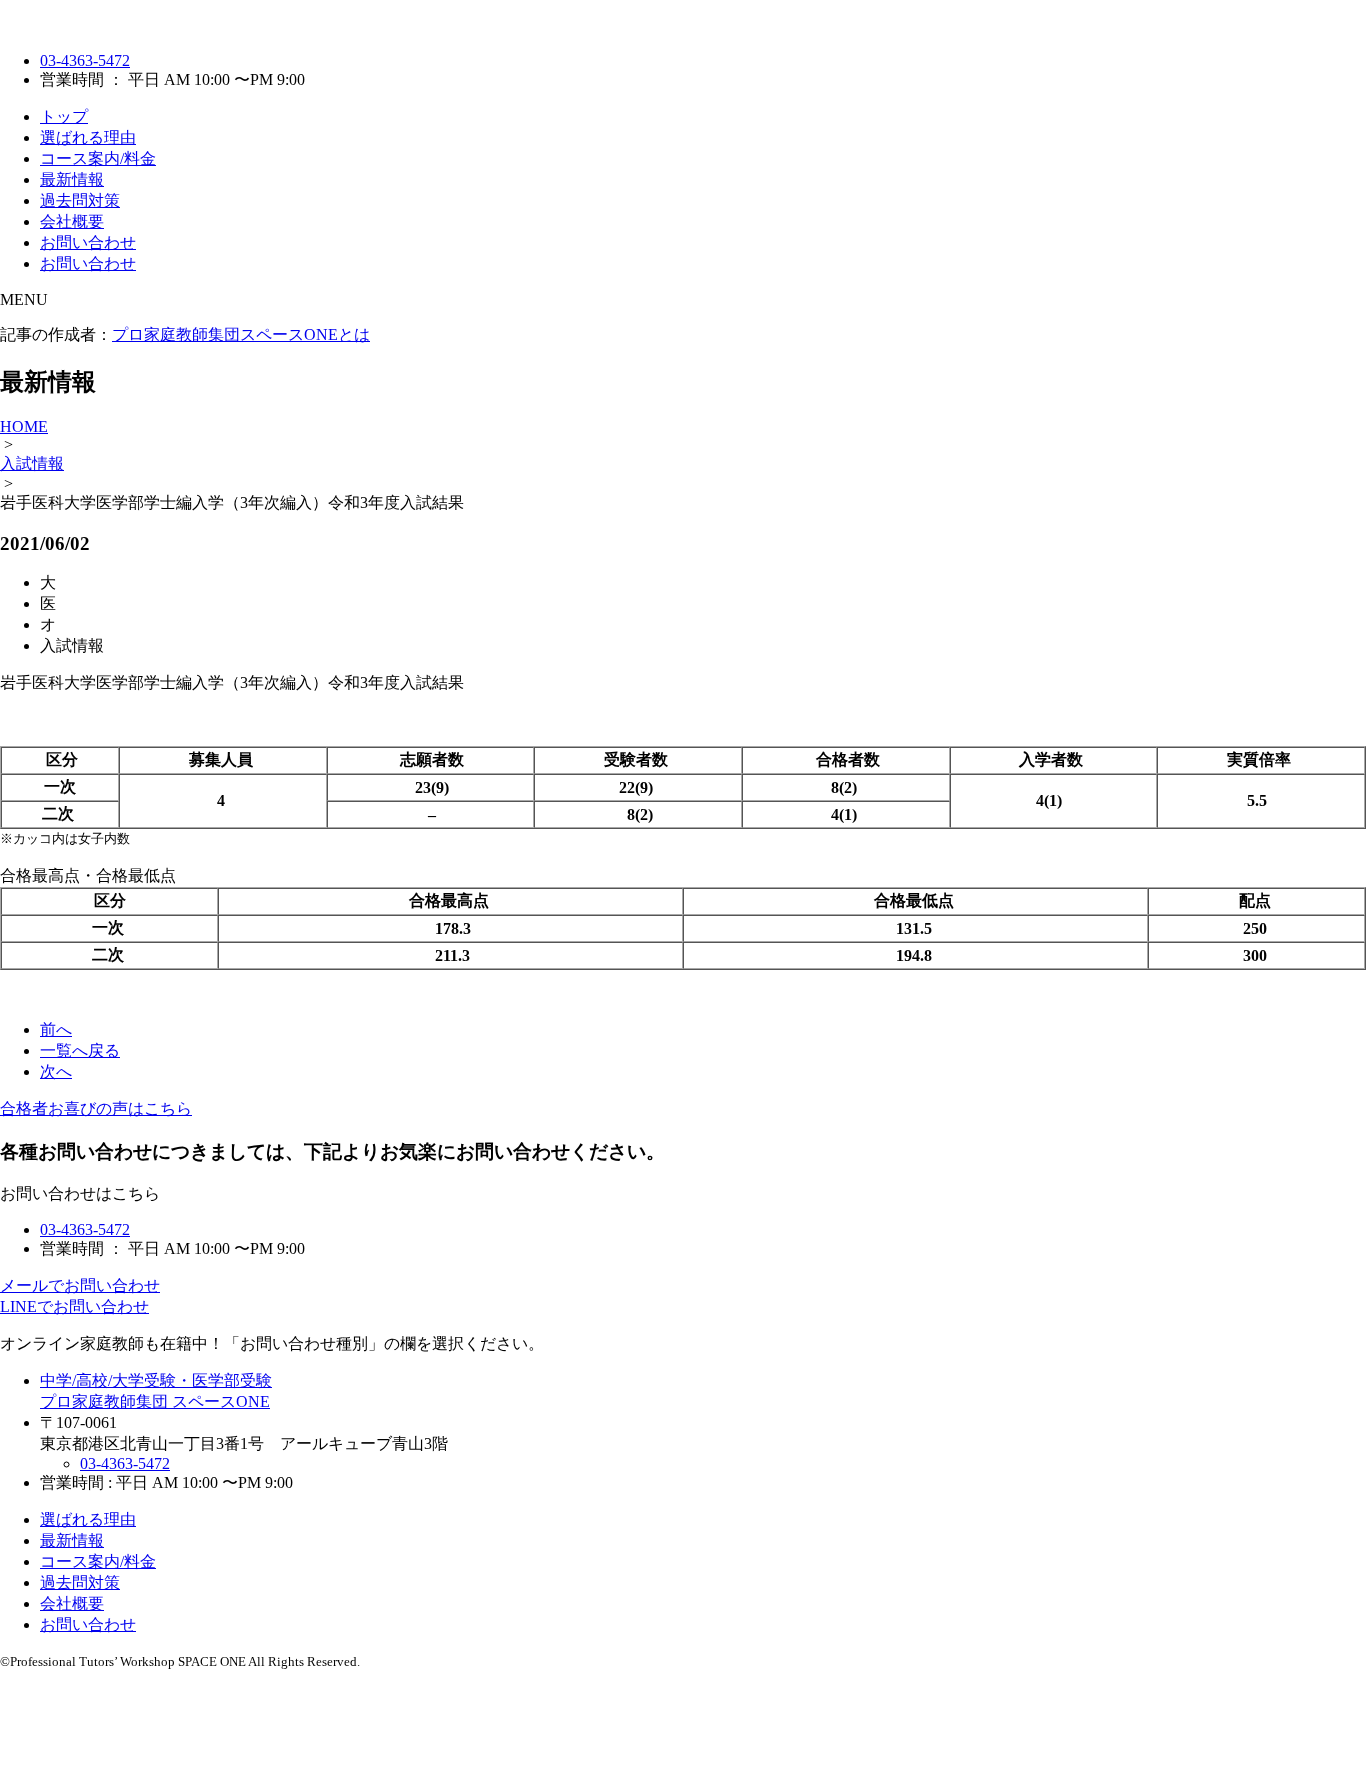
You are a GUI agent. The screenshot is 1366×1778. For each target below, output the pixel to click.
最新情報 (72, 179)
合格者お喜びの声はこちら (96, 1108)
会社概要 (72, 221)
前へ (56, 1029)
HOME (24, 426)
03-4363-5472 (85, 60)
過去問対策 (80, 200)
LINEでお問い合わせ (74, 1306)
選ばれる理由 (88, 137)
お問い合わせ (88, 242)
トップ (64, 116)
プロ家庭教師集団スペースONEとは (241, 334)
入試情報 (32, 463)
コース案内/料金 (98, 158)
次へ (56, 1071)
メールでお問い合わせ (80, 1285)
